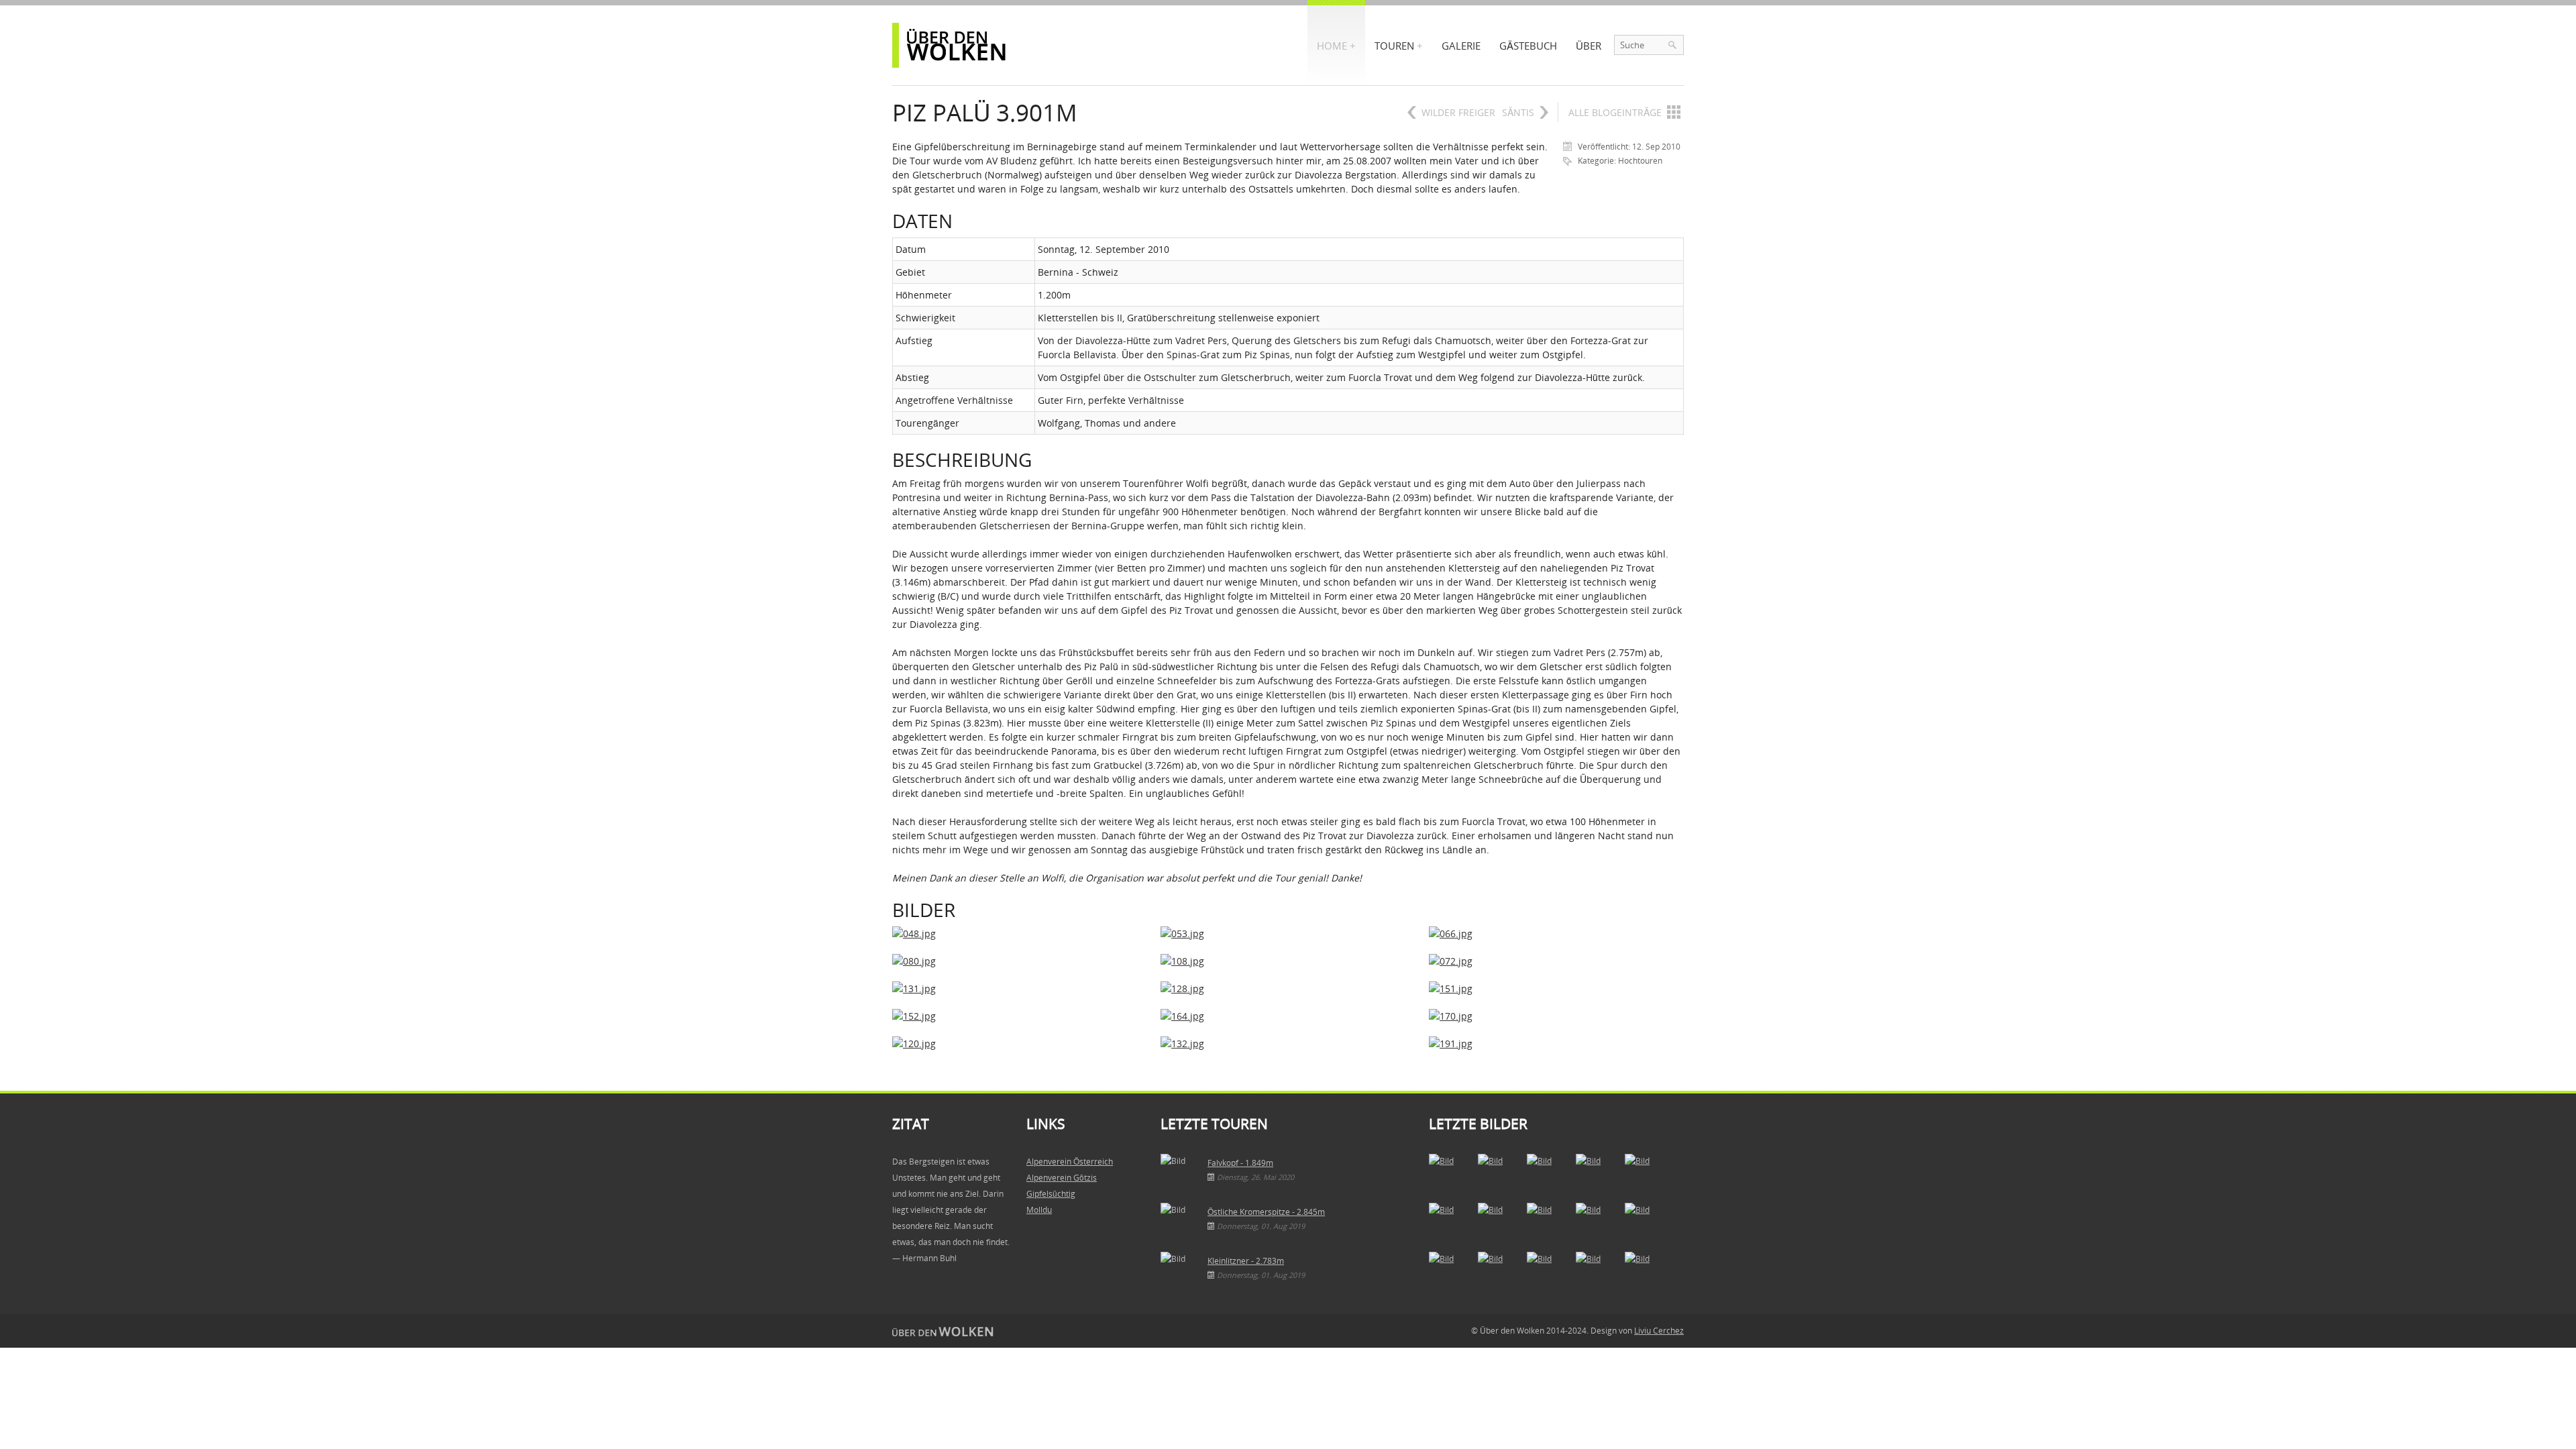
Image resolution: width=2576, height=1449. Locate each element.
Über (1589, 46)
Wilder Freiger (1458, 112)
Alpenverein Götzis (1062, 1178)
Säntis (1518, 112)
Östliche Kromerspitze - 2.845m (1266, 1212)
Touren (1394, 46)
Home (1332, 46)
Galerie (1461, 46)
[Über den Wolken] (953, 45)
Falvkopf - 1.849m (1240, 1163)
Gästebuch (1528, 46)
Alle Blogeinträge (1615, 112)
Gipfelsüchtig (1051, 1194)
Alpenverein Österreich (1070, 1162)
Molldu (1039, 1210)
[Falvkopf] (1449, 1174)
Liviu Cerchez (1659, 1331)
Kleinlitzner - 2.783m (1246, 1261)
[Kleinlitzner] (1449, 1272)
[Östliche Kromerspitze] (1449, 1223)
